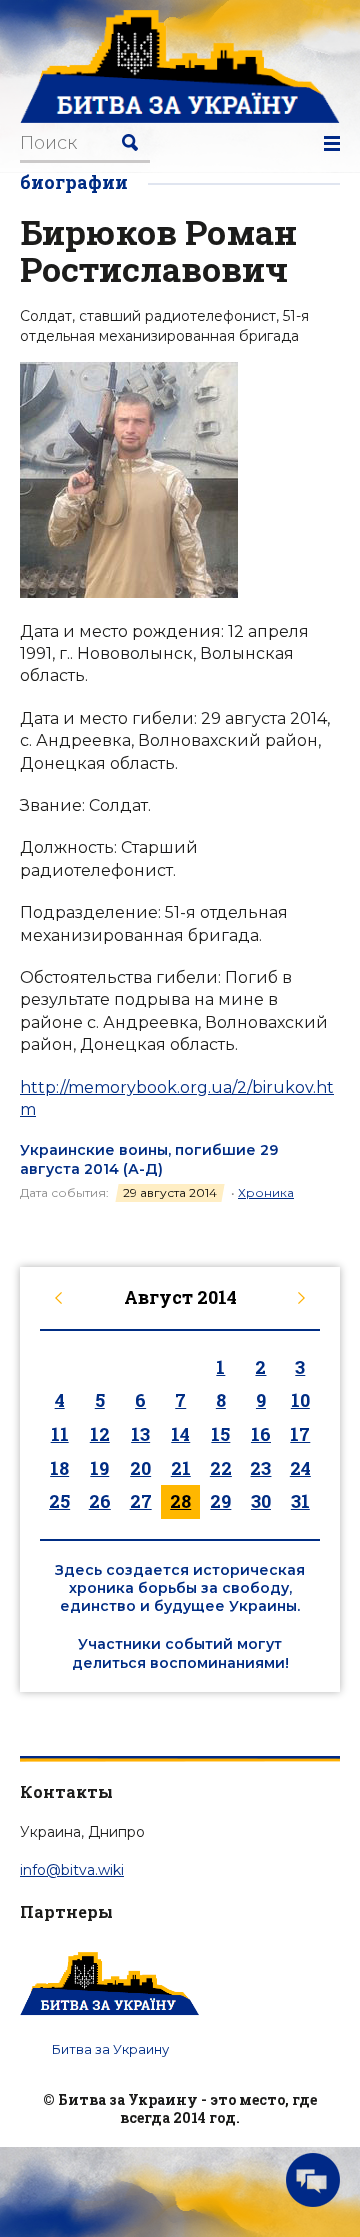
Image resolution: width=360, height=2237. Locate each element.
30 (261, 1501)
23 (260, 1468)
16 (261, 1434)
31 (300, 1501)
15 (220, 1434)
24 (300, 1468)
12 (100, 1434)
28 (180, 1501)
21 (181, 1468)
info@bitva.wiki (72, 1870)
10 (300, 1400)
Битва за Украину (110, 2049)
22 (221, 1468)
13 (140, 1434)
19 (99, 1468)
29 (220, 1501)
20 (140, 1468)
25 (59, 1501)
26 (100, 1501)
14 (180, 1434)
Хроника (266, 1192)
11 (60, 1434)
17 (300, 1434)
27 (141, 1501)
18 (59, 1468)
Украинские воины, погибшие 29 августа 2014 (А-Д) (149, 1159)
